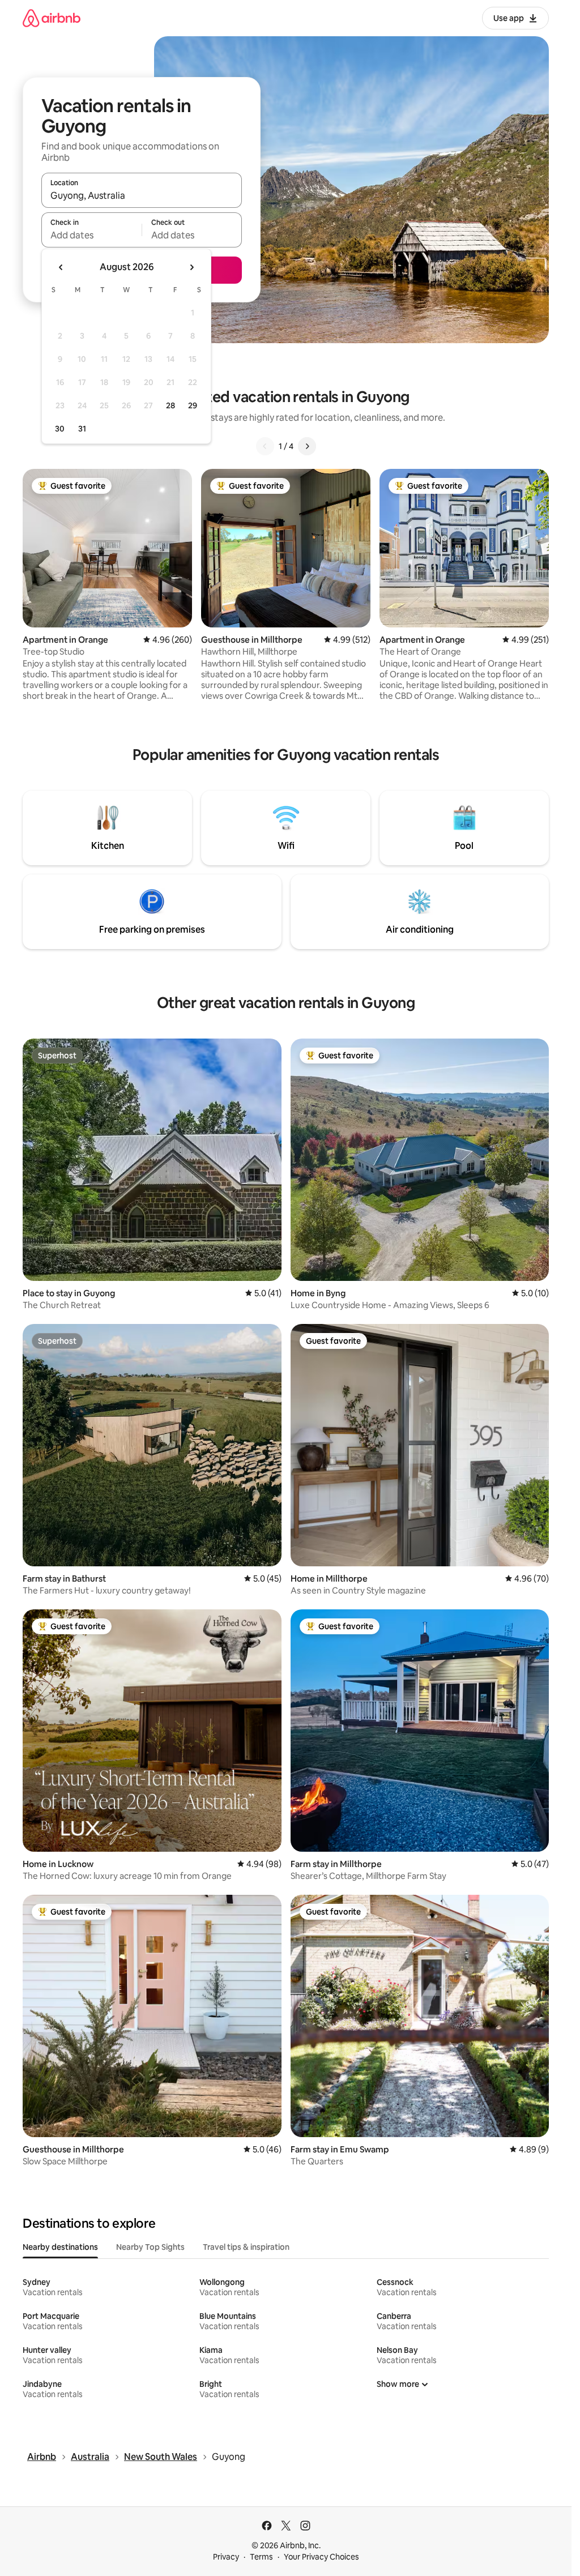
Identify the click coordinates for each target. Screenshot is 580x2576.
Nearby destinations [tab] (60, 2247)
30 (60, 429)
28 (170, 405)
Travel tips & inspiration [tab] (246, 2247)
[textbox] (91, 235)
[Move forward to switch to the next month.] (191, 267)
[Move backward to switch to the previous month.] (61, 267)
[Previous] (265, 446)
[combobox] (142, 195)
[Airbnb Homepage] (52, 18)
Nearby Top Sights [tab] (150, 2247)
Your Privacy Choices (321, 2557)
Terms (261, 2557)
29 (193, 405)
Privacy (226, 2557)
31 (82, 429)
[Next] (307, 446)
